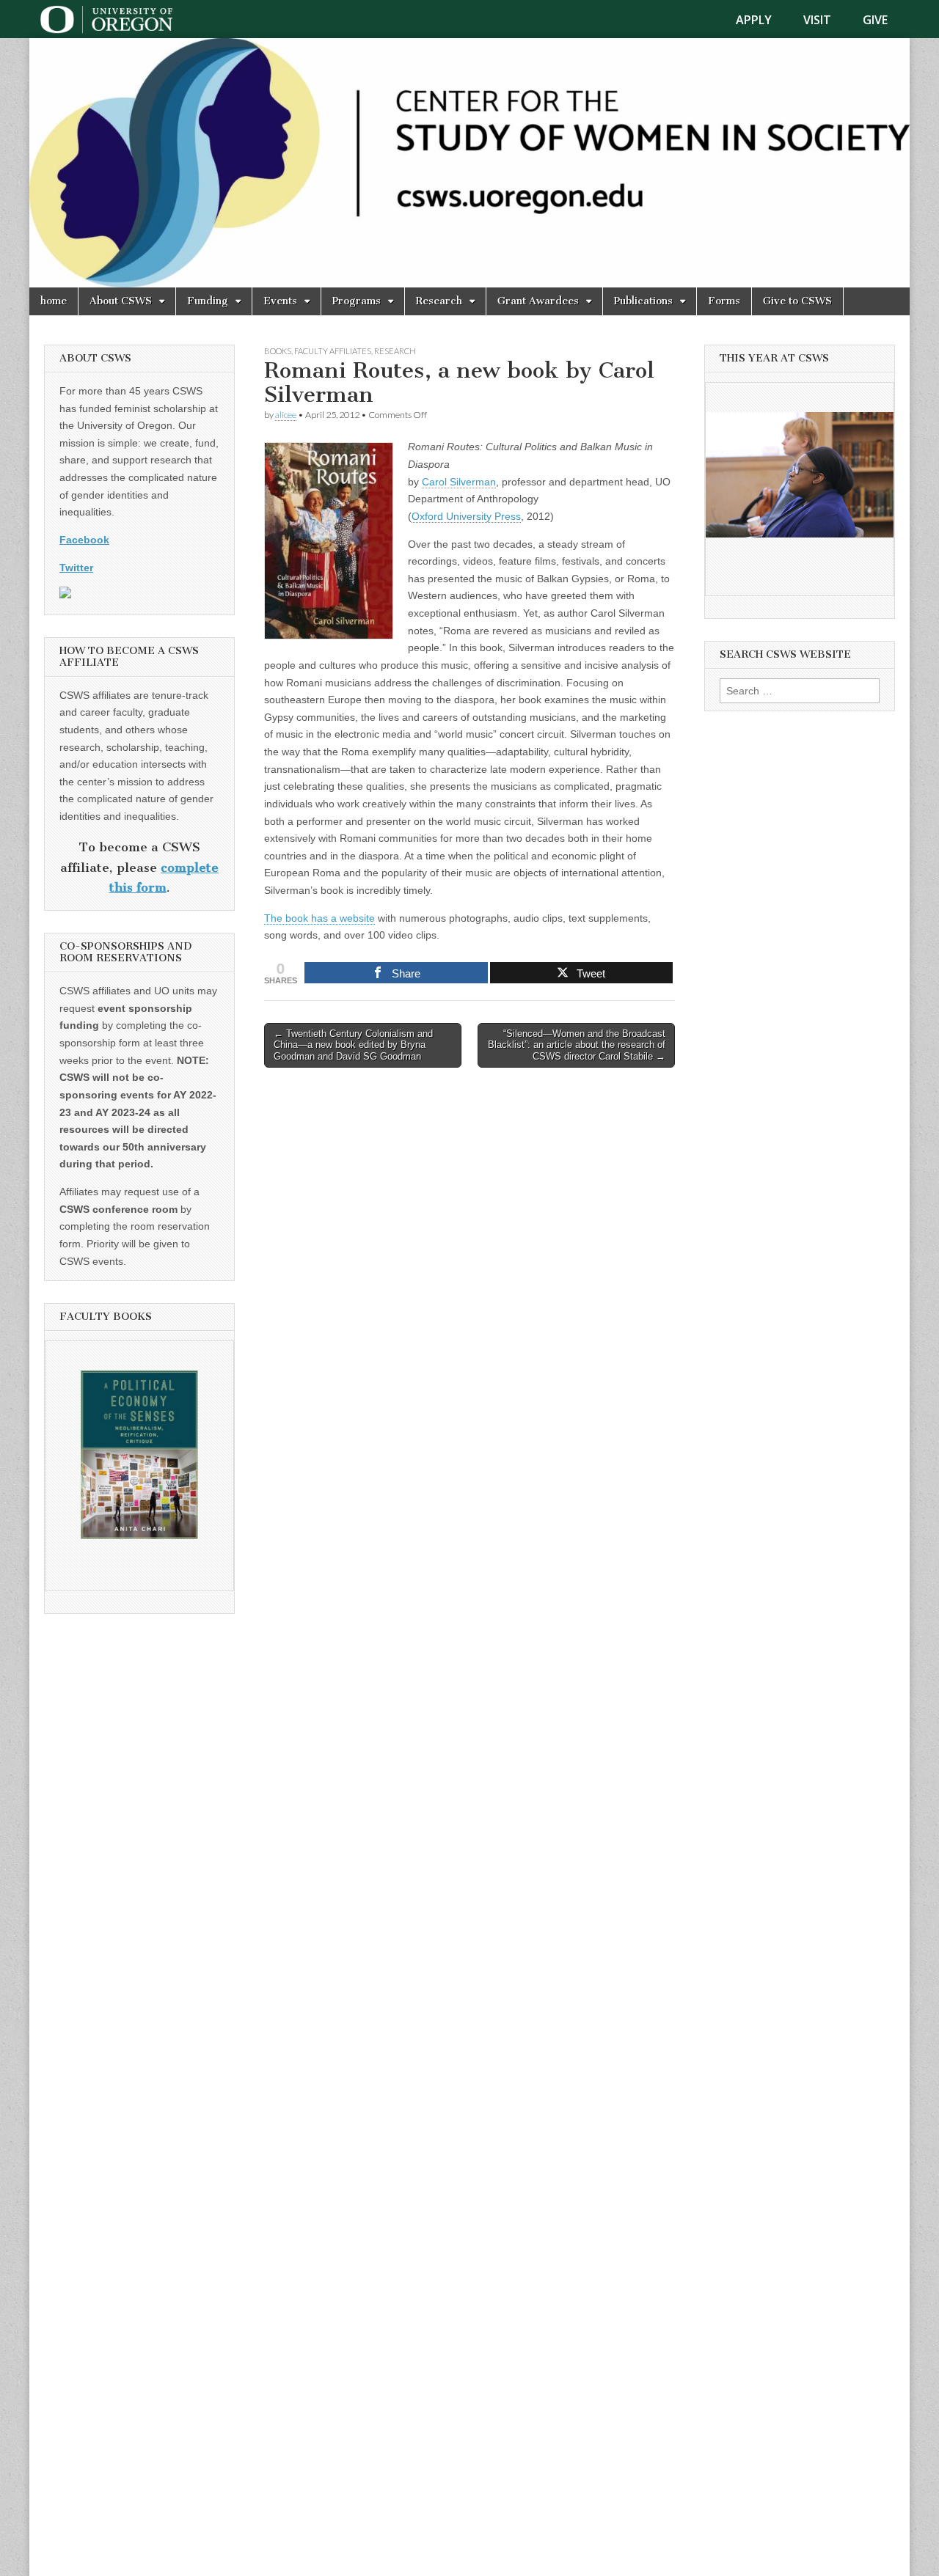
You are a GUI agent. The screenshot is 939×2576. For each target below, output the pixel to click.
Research (439, 301)
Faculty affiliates (333, 351)
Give (875, 20)
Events (280, 301)
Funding (208, 301)
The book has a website (319, 918)
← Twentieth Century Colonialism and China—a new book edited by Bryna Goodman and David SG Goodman (353, 1045)
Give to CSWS (797, 301)
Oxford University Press (466, 516)
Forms (724, 301)
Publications (643, 301)
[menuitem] (763, 20)
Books (278, 351)
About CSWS (121, 301)
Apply (754, 20)
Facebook (84, 540)
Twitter (76, 568)
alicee (286, 415)
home (54, 301)
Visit (817, 20)
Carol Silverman (459, 482)
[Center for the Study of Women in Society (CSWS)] (469, 163)
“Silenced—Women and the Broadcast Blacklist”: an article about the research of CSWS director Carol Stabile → (577, 1045)
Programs (357, 301)
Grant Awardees (538, 301)
